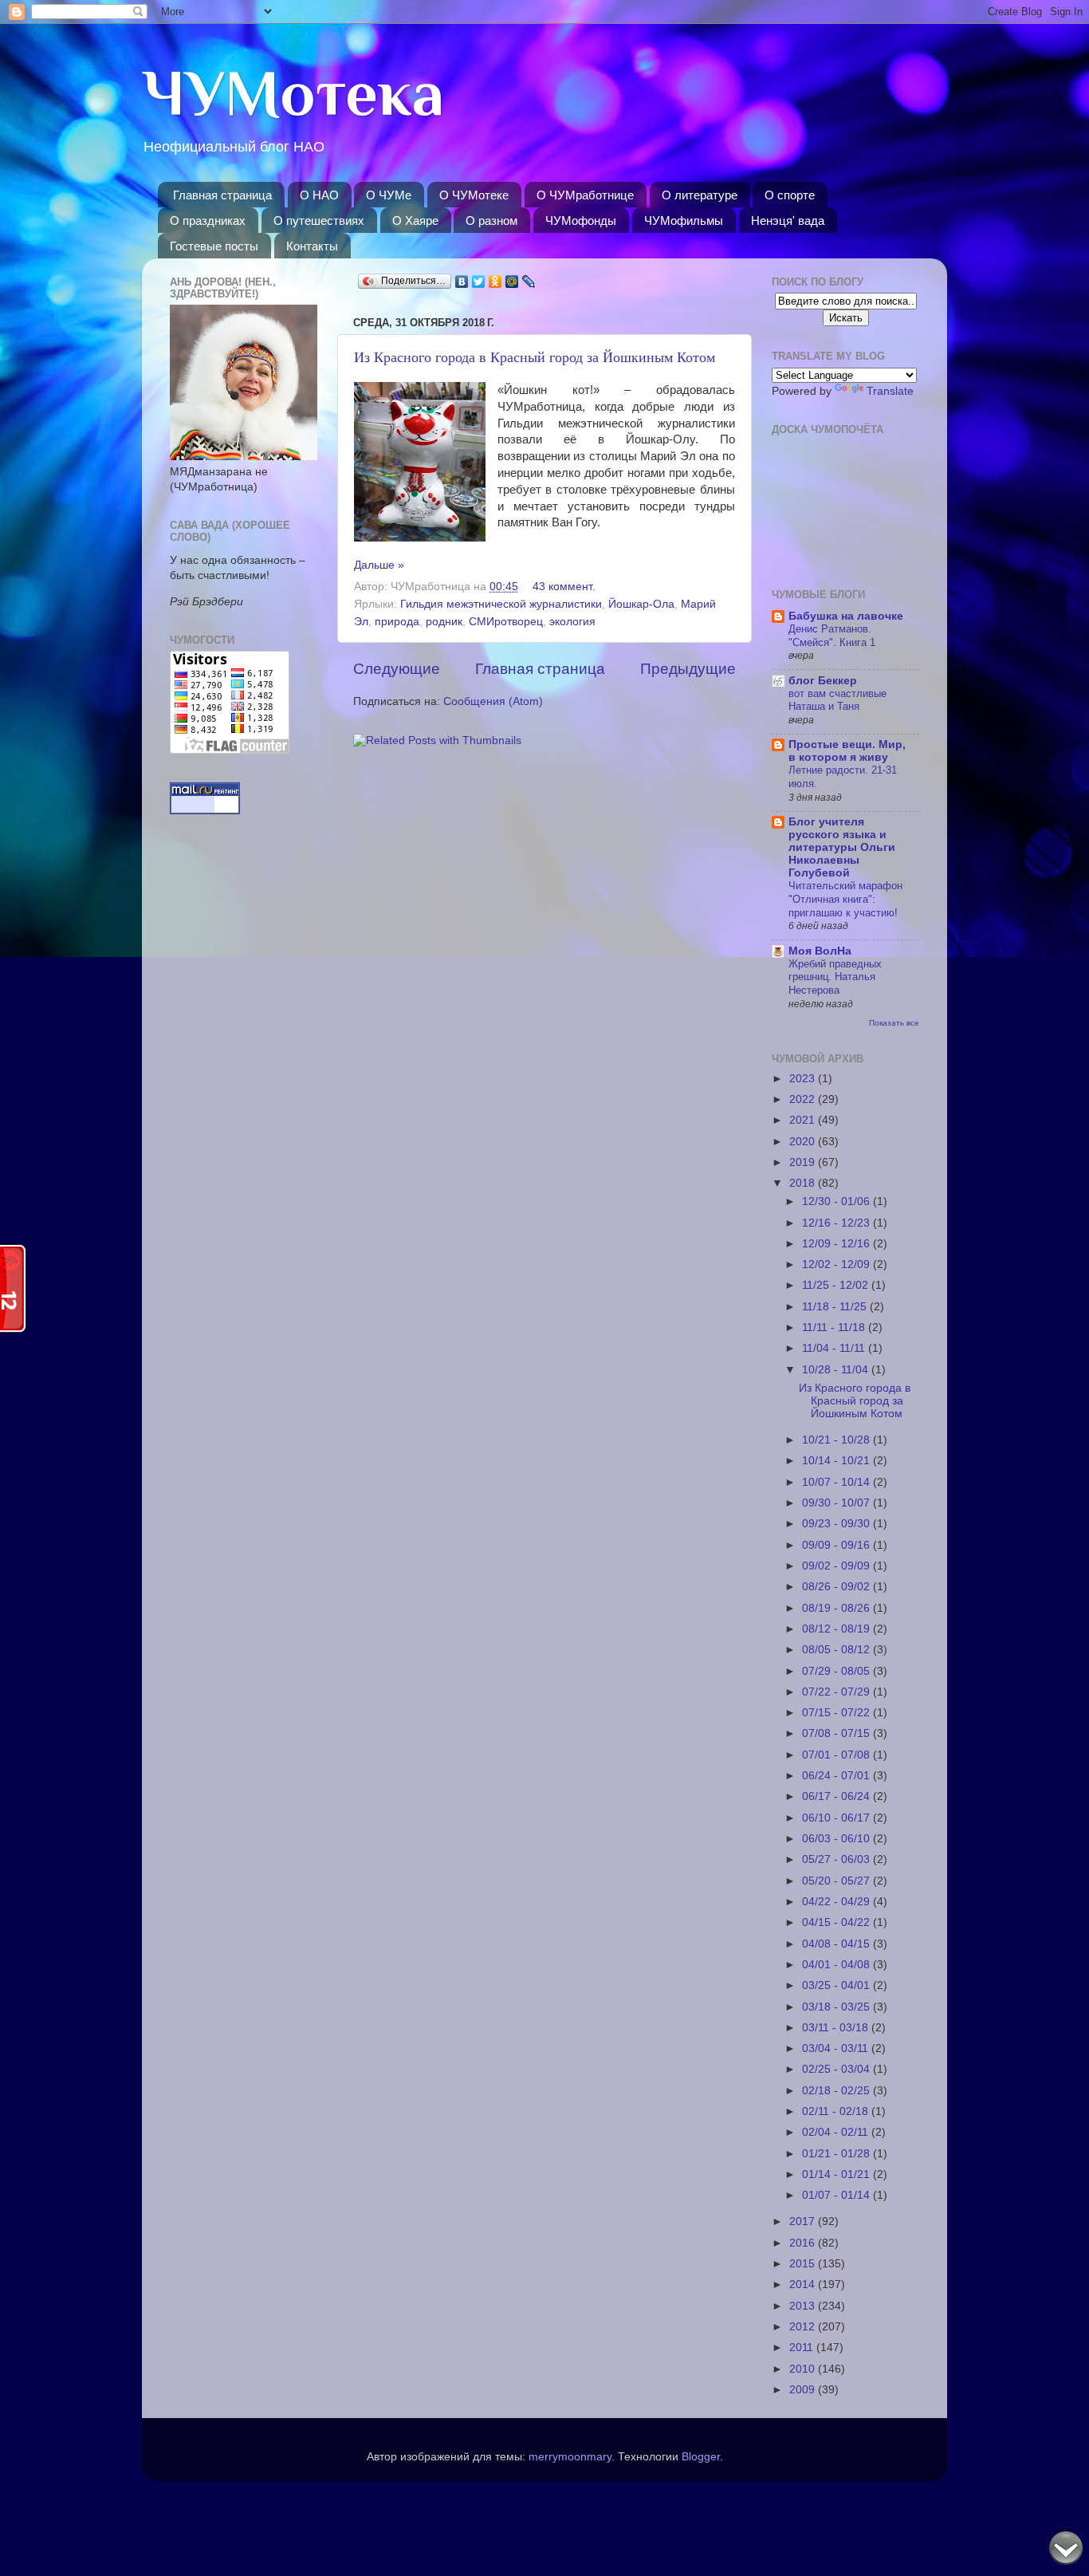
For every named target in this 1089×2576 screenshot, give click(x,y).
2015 (804, 2264)
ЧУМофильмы (684, 221)
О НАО (319, 195)
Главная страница (222, 195)
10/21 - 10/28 (837, 1440)
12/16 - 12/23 (837, 1223)
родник (444, 622)
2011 (803, 2348)
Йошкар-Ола (641, 604)
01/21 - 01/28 (837, 2154)
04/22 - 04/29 (837, 1902)
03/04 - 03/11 (837, 2048)
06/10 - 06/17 (837, 1818)
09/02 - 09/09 (837, 1566)
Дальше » (379, 565)
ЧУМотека (293, 93)
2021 (804, 1120)
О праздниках (208, 221)
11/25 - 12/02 (837, 1285)
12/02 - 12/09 (837, 1264)
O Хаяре (415, 221)
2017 (804, 2222)
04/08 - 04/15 (837, 1944)
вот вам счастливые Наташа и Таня (837, 700)
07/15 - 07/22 (837, 1713)
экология (572, 622)
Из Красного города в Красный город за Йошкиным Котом (535, 356)
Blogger (701, 2457)
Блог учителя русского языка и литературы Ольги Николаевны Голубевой (842, 847)
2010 (804, 2369)
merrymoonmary (570, 2457)
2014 (804, 2285)
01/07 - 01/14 (837, 2195)
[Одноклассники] (495, 282)
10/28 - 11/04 (837, 1370)
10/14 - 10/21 (837, 1461)
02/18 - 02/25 (837, 2091)
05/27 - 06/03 (837, 1859)
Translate (890, 391)
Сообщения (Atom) (493, 701)
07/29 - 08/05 (837, 1671)
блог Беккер (823, 681)
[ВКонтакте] (462, 282)
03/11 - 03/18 (837, 2028)
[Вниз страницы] (1066, 2550)
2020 (804, 1142)
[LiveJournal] (529, 282)
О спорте (790, 195)
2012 (804, 2327)
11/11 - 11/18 (835, 1327)
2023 (804, 1079)
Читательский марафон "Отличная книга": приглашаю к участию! (845, 899)
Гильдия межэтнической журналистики (501, 604)
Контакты (312, 246)
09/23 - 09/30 (837, 1524)
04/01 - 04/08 (837, 1965)
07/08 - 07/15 (837, 1733)
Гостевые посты (214, 246)
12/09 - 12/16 (837, 1244)
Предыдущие (688, 669)
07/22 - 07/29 (837, 1692)
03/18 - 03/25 (837, 2007)
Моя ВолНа (820, 951)
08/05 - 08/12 (837, 1650)
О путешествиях (319, 221)
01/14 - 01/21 (837, 2174)
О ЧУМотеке (474, 195)
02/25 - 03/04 (837, 2069)
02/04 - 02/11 (837, 2132)
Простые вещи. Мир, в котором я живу (847, 751)
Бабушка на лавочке (846, 616)
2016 (804, 2243)
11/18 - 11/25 (836, 1307)
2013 (804, 2306)
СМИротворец (506, 622)
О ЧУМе (389, 195)
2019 (804, 1162)
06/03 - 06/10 (837, 1839)
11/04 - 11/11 (835, 1348)
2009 (804, 2390)
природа (397, 622)
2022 (804, 1099)
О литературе (700, 195)
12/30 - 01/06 (837, 1201)
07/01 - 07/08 (837, 1755)
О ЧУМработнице (585, 195)
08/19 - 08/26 (837, 1608)
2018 (804, 1183)
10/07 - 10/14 (837, 1482)
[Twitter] (479, 282)
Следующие (397, 669)
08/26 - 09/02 (837, 1587)
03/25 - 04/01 (837, 1985)
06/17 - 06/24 (837, 1796)
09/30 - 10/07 (837, 1503)
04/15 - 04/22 (837, 1922)
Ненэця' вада (788, 221)
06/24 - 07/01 (837, 1776)
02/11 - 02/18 (837, 2111)
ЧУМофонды (581, 221)
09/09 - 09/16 (837, 1545)
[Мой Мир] (512, 282)
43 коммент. (564, 587)
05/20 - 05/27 (837, 1881)
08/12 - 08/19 (837, 1629)
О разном (491, 221)
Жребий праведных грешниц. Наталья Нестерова (835, 977)
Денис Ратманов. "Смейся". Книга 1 (832, 636)
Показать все (894, 1023)
